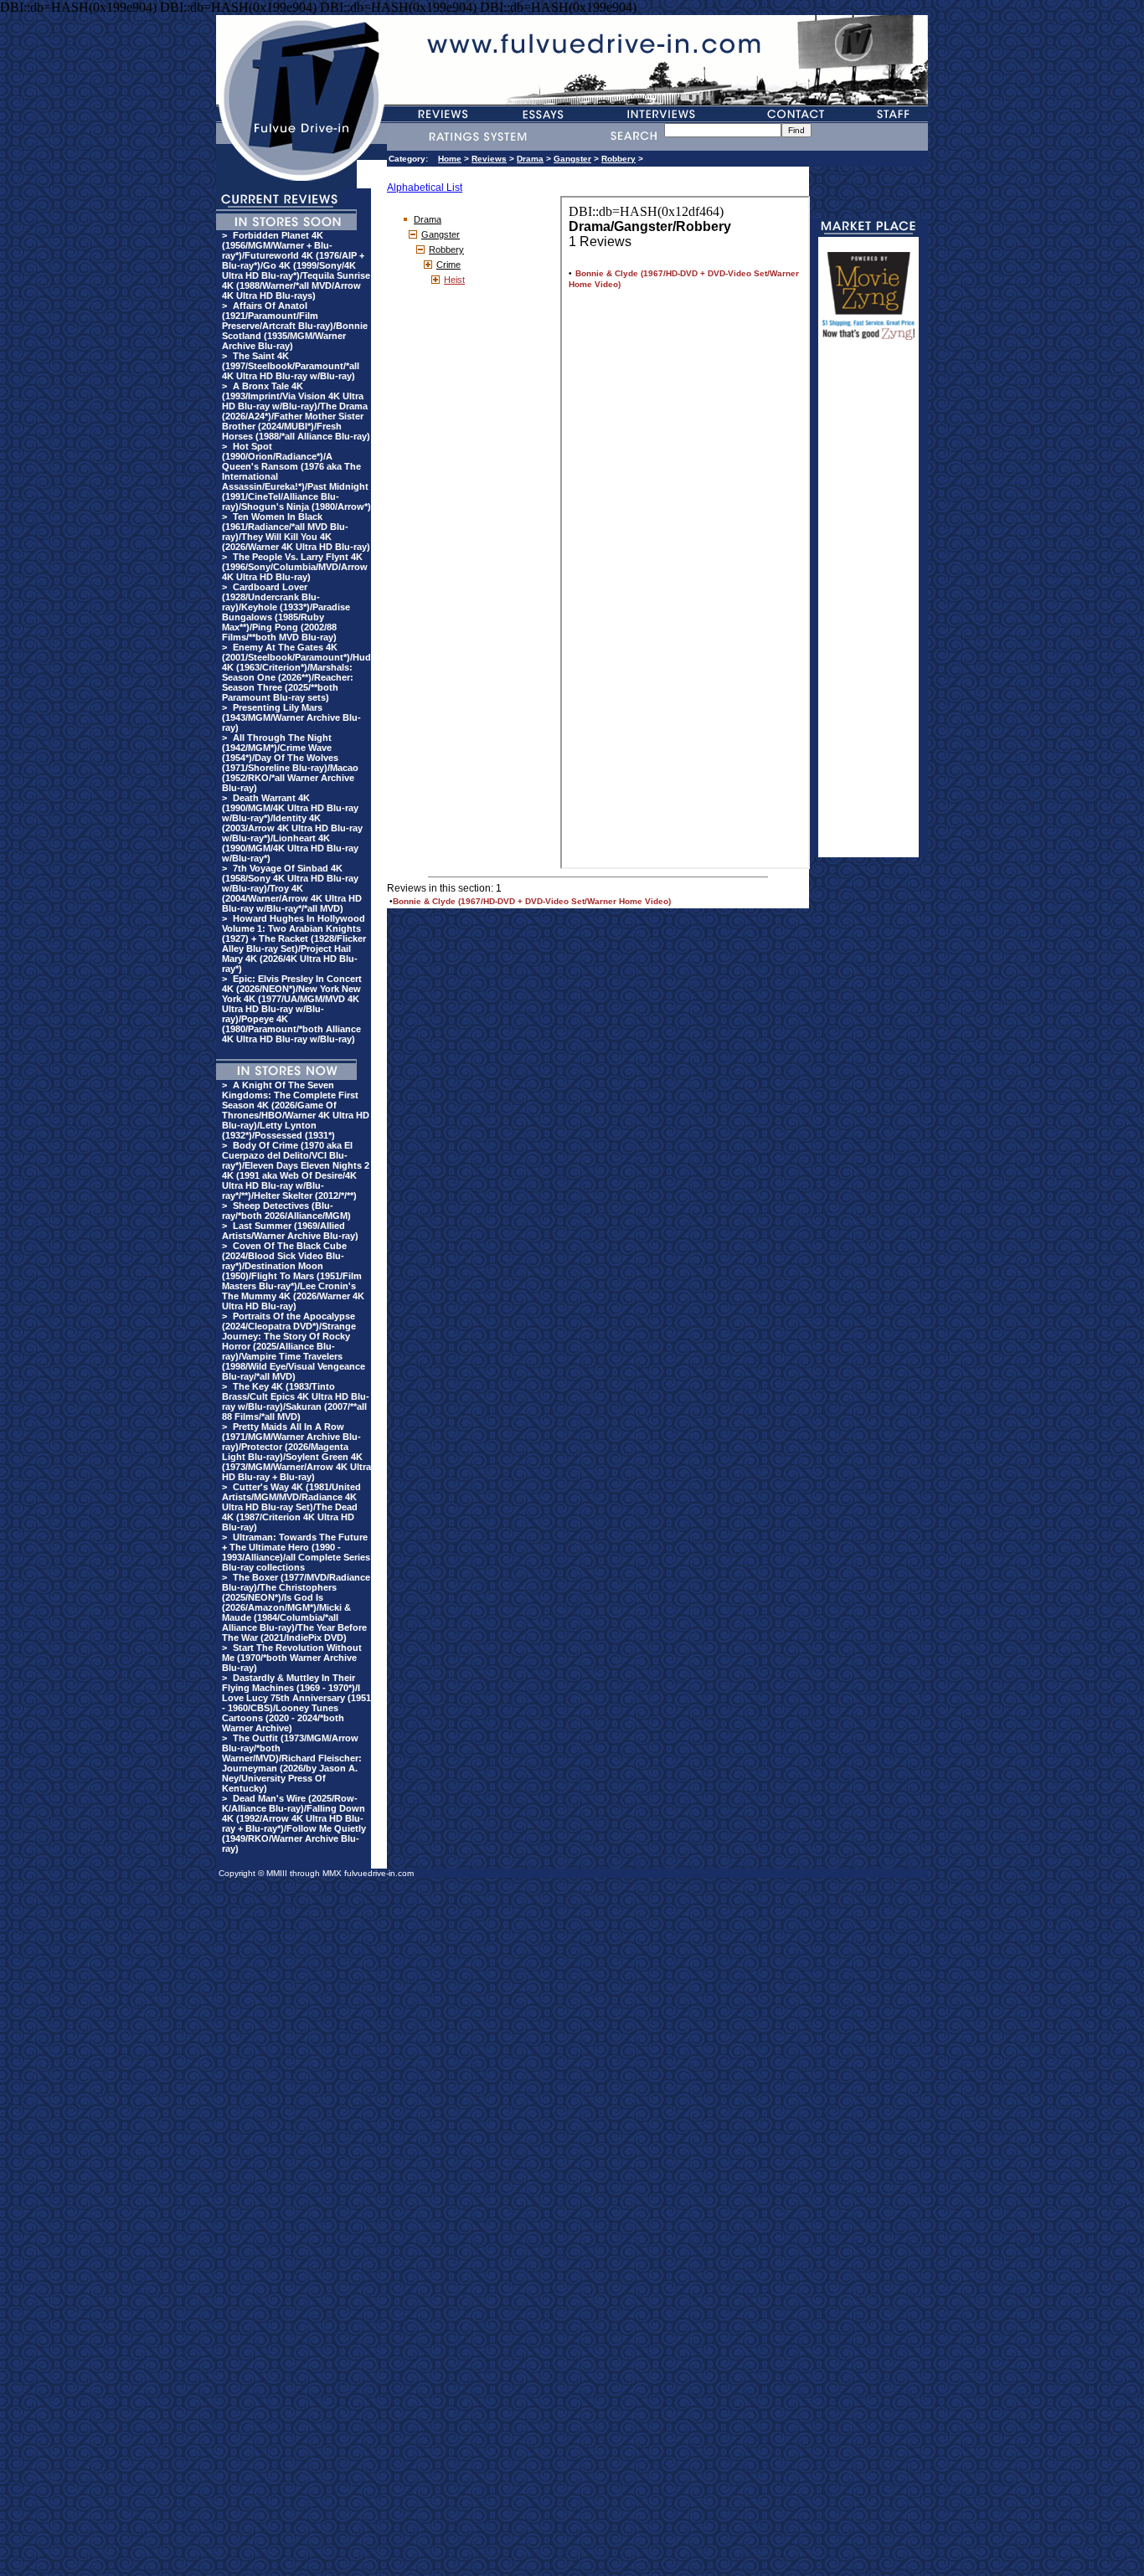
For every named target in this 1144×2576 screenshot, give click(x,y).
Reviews (489, 159)
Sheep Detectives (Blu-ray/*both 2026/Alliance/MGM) (286, 1211)
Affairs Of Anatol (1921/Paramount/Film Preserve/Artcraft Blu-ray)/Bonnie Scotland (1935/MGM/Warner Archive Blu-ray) (295, 326)
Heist (454, 280)
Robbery (618, 159)
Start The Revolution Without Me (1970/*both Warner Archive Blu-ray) (292, 1658)
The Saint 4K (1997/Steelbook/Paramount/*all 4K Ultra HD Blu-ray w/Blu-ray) (291, 366)
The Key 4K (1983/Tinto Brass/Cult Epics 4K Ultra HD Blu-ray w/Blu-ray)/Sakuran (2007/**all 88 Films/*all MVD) (296, 1401)
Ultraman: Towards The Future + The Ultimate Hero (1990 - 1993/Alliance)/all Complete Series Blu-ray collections (296, 1552)
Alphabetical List (425, 188)
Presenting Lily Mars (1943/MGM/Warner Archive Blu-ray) (291, 717)
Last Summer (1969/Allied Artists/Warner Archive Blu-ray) (290, 1231)
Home (450, 159)
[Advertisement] (868, 606)
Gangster (572, 159)
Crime (448, 265)
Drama (530, 159)
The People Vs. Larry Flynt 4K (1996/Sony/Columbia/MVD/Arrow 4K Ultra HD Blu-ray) (295, 567)
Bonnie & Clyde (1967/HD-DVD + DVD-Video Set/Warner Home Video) (532, 901)
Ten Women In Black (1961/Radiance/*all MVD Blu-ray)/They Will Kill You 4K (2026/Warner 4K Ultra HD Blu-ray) (296, 532)
